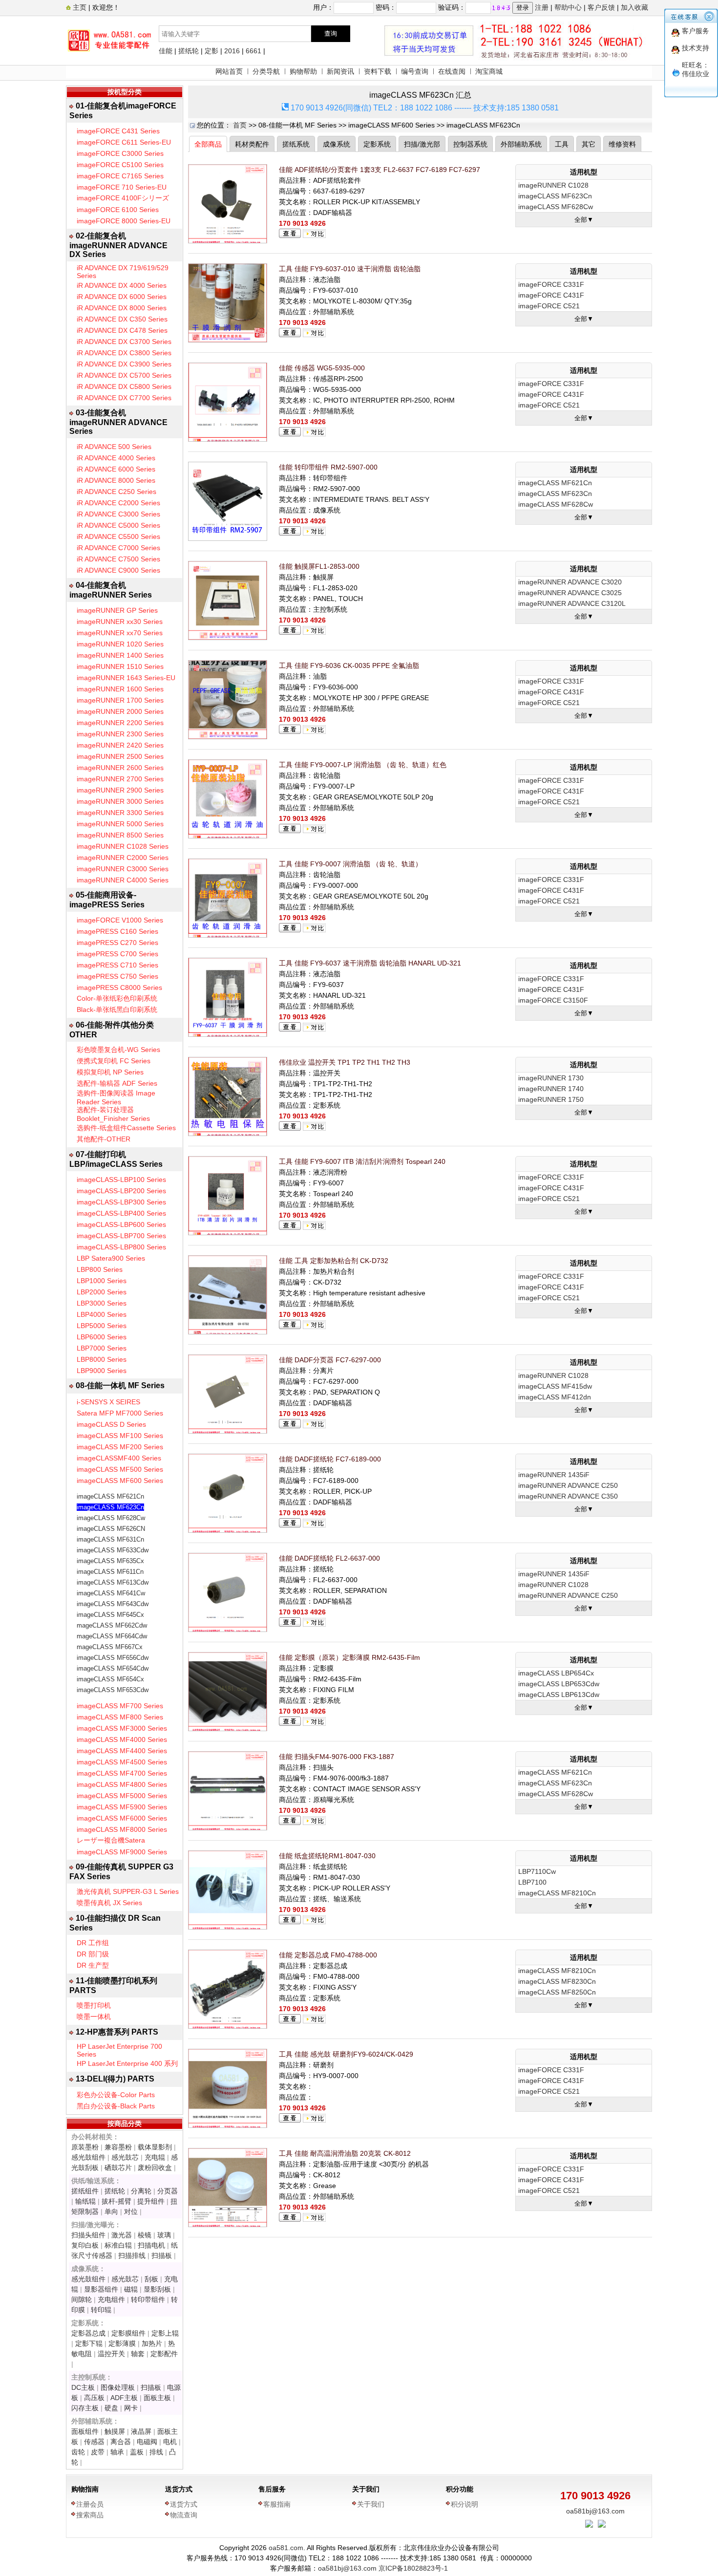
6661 (253, 51)
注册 (542, 7)
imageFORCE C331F (551, 284)
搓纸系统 (296, 144)
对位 (131, 2211)
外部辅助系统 (521, 144)
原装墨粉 (85, 2147)
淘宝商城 (489, 71)
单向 (111, 2211)
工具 (562, 144)
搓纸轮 (189, 51)
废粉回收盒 (155, 2168)
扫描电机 (151, 2245)
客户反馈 (601, 7)
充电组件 (111, 2299)
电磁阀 (147, 2442)
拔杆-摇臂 (116, 2201)
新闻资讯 (340, 71)
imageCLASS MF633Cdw (113, 1550)
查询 (331, 33)
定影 (211, 51)
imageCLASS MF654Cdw (113, 1668)
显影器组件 (101, 2289)
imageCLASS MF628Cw (111, 1518)
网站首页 (229, 71)
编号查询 (415, 71)
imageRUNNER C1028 (553, 185)
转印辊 (101, 2310)
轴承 (117, 2452)
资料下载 (378, 71)
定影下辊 (89, 2343)
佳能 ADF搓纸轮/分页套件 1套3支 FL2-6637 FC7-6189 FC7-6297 (380, 170)
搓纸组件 (85, 2191)
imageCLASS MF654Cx (110, 1679)
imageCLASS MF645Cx (110, 1615)
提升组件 (151, 2201)
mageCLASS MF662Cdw (112, 1625)
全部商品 (208, 144)
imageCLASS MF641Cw (111, 1593)
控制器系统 (470, 144)
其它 (589, 144)
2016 (232, 51)
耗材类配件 (252, 144)
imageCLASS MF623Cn (110, 1507)
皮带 (98, 2452)
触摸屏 (115, 2431)
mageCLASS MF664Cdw (112, 1636)
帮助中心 (568, 7)
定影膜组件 (128, 2333)
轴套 (138, 2354)
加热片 (152, 2343)
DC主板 (83, 2387)
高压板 (94, 2398)
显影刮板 (157, 2289)
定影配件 (164, 2354)
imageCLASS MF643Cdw (113, 1604)
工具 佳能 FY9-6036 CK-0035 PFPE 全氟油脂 (349, 665)
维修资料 (622, 144)
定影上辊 (165, 2333)
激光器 (122, 2235)
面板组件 (85, 2431)
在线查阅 (452, 71)
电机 (170, 2442)
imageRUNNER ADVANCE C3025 (570, 593)
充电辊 (155, 2157)
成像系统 (337, 144)
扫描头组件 (88, 2235)
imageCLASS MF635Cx (110, 1561)
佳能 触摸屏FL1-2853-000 (319, 566)
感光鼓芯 (125, 2157)
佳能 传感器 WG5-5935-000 (322, 368)
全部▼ (584, 220)
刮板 (151, 2279)
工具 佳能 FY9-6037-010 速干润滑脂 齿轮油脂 (350, 269)
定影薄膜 (122, 2343)
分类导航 (266, 71)
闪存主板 (85, 2408)
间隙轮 (82, 2299)
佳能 (166, 51)
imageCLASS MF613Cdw (113, 1582)
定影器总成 (88, 2333)
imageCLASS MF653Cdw (113, 1690)
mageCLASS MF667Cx (110, 1647)
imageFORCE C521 (549, 306)
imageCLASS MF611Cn (110, 1572)
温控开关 (111, 2354)
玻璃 (164, 2235)
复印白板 (85, 2245)
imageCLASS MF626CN (111, 1529)
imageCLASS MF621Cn (110, 1496)
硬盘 (111, 2408)
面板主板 (157, 2398)
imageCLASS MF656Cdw (113, 1658)
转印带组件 (148, 2299)
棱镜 (145, 2235)
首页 (240, 125)
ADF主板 (124, 2398)
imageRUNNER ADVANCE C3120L (572, 603)
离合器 (121, 2442)
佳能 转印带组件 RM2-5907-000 (328, 467)
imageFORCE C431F (551, 295)
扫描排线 (132, 2255)
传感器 (94, 2442)
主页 (79, 7)
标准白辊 (118, 2245)
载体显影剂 (155, 2147)
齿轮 (78, 2452)
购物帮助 (303, 71)
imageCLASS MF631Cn (110, 1539)
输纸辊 (85, 2201)
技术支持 (696, 48)
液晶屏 (141, 2431)
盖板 (137, 2452)
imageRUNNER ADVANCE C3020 (570, 582)
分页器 (168, 2191)
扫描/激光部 (422, 144)
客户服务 (696, 31)
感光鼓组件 (88, 2157)
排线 (156, 2452)
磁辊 (131, 2289)
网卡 (131, 2408)
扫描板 (162, 2255)
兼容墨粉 (118, 2147)
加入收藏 (634, 7)
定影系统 (377, 144)
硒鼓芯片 (118, 2168)
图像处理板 (118, 2387)
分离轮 (141, 2191)
